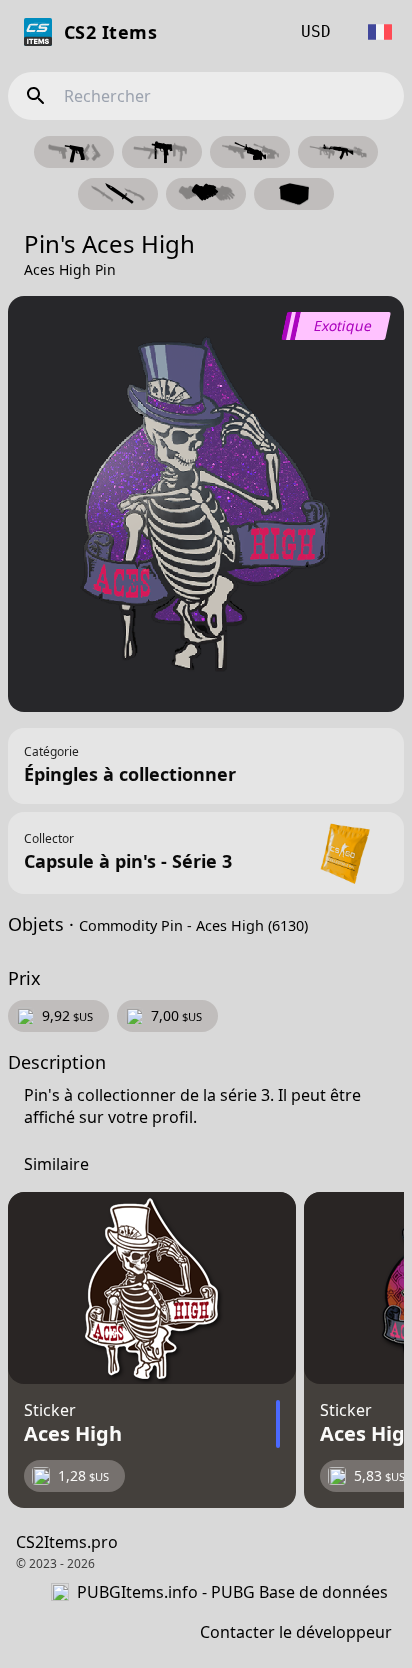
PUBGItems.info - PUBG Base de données (232, 1592)
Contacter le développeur (296, 1632)
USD (316, 31)
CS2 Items (110, 32)
